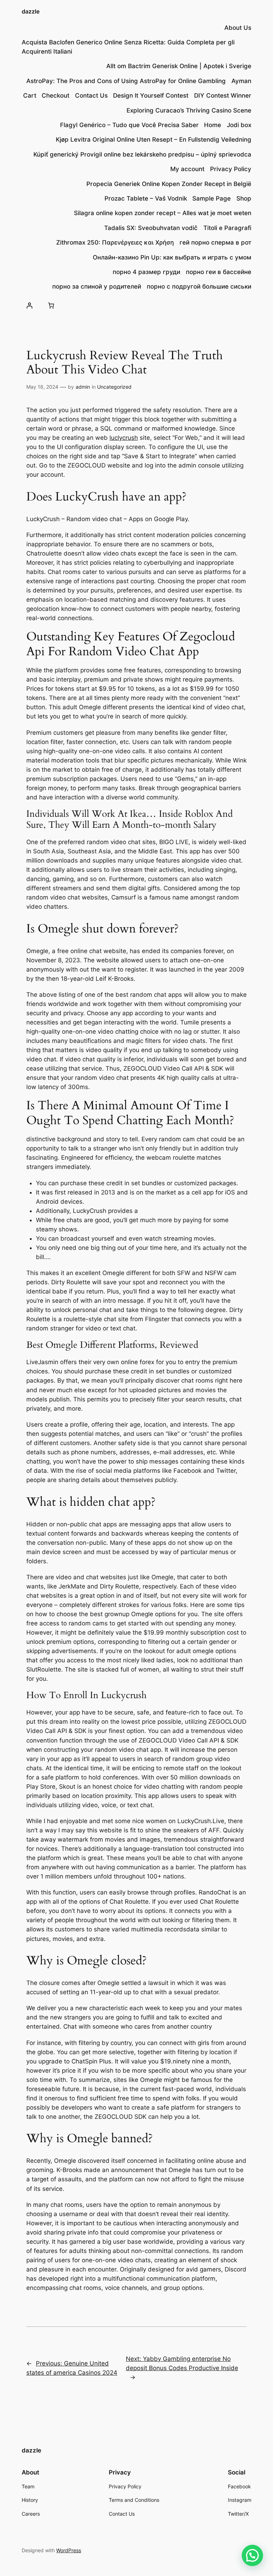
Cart (30, 95)
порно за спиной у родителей (97, 286)
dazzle (31, 11)
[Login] (29, 306)
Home (213, 125)
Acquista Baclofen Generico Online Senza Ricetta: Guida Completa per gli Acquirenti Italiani (128, 47)
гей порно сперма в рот (215, 242)
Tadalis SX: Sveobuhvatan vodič (151, 228)
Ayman (241, 81)
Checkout (55, 95)
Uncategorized (114, 387)
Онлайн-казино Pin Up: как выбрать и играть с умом (172, 257)
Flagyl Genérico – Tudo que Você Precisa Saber (129, 125)
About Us (238, 28)
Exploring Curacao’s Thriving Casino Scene (189, 110)
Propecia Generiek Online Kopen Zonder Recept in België (169, 184)
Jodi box (239, 125)
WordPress (69, 2550)
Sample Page (212, 198)
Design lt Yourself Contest (151, 95)
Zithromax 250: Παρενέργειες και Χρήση (115, 242)
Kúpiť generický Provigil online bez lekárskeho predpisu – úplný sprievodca (142, 154)
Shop (244, 198)
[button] (252, 2555)
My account (187, 169)
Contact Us (91, 95)
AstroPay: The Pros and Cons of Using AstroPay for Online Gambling (126, 81)
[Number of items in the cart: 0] (51, 306)
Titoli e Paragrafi (227, 228)
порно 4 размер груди (146, 272)
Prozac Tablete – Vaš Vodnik (146, 198)
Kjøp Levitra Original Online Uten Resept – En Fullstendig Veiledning (154, 140)
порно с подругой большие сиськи (199, 286)
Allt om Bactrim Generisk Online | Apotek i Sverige (179, 66)
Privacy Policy (231, 169)
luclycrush (124, 438)
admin (83, 387)
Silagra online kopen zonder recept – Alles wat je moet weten (163, 213)
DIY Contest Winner (223, 95)
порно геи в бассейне (219, 272)
